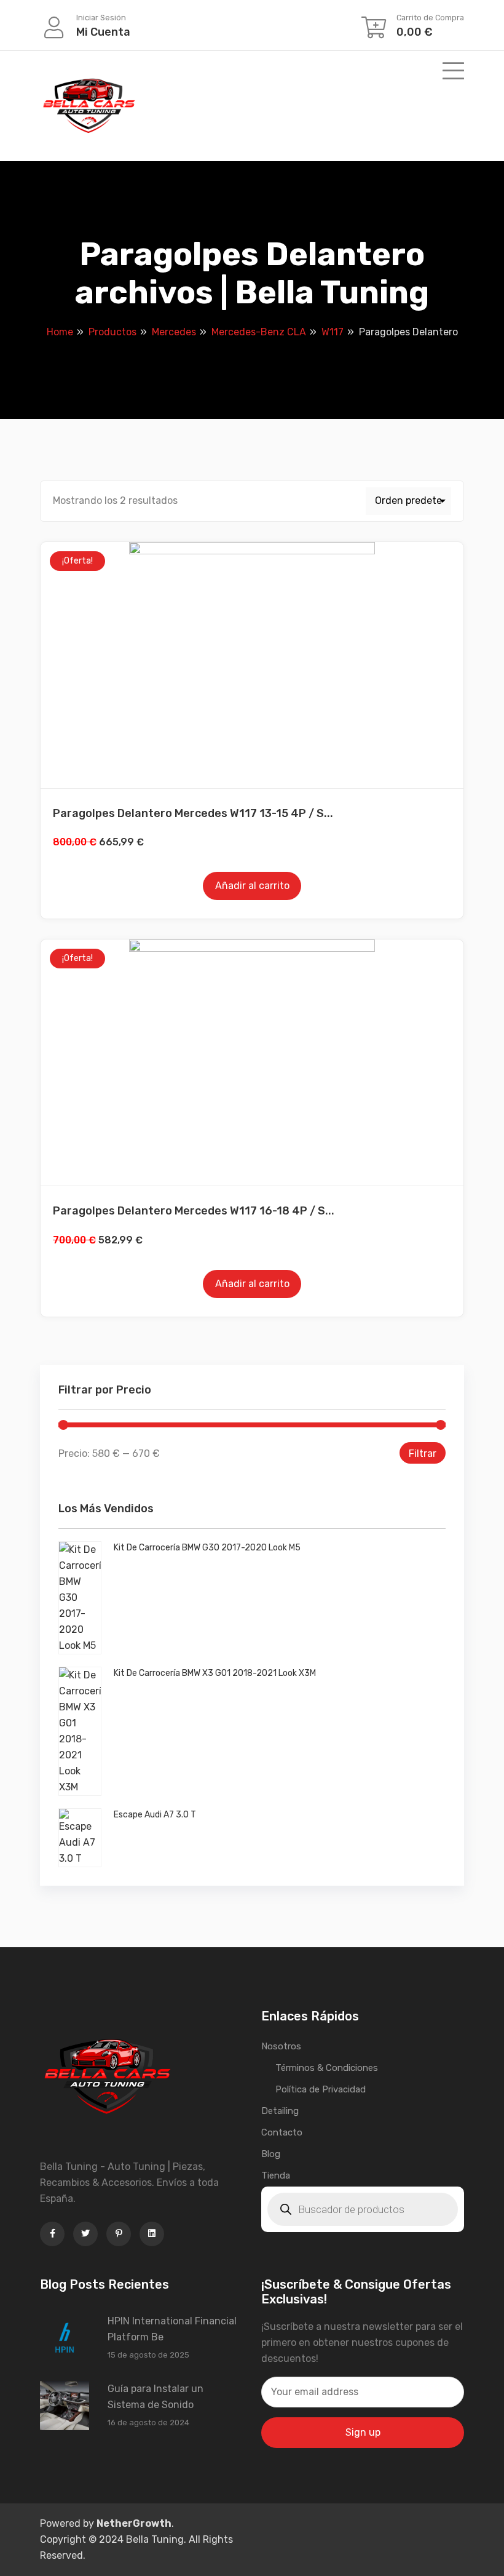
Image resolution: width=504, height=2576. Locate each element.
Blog (271, 2154)
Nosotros (281, 2046)
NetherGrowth (134, 2523)
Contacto (282, 2132)
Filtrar (423, 1453)
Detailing (280, 2111)
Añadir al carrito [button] (252, 886)
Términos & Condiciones (327, 2068)
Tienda (276, 2175)
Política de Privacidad (321, 2089)
